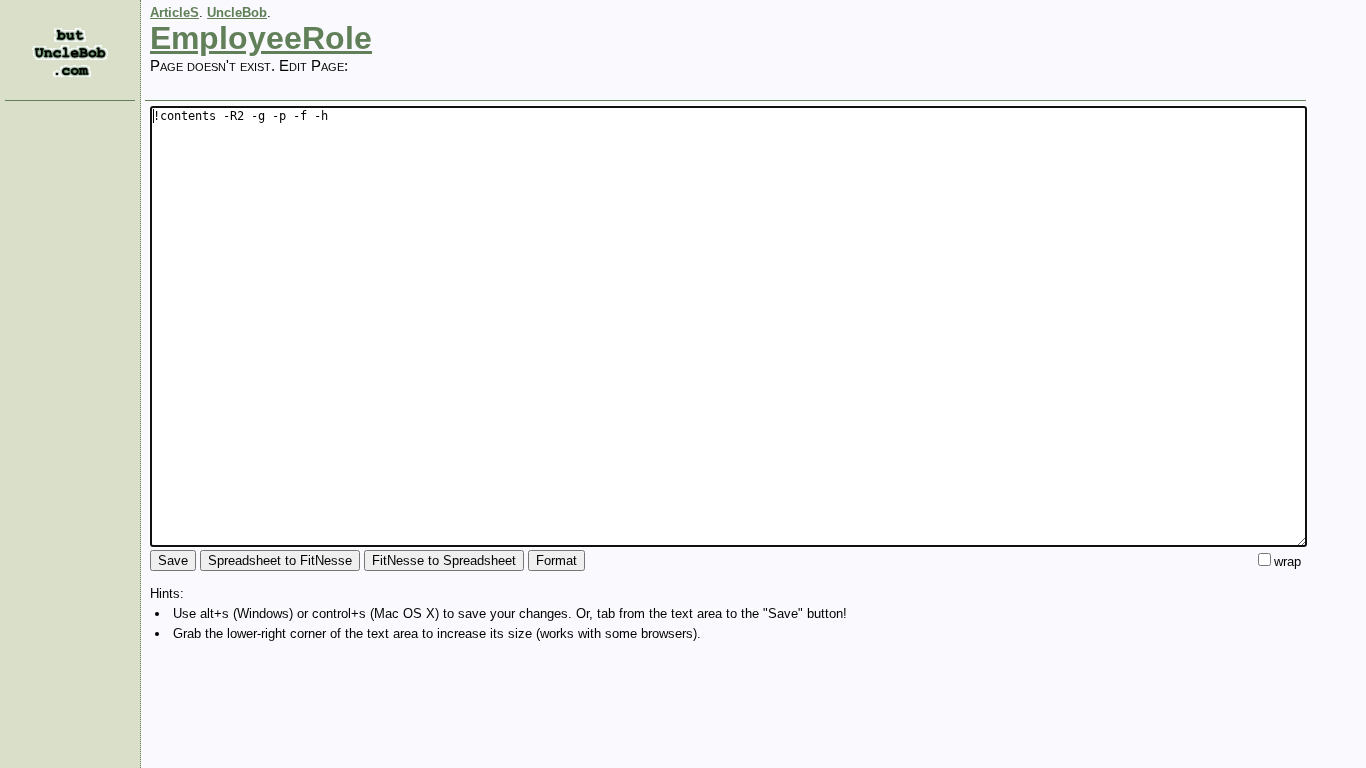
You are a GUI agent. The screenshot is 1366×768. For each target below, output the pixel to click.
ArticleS (174, 12)
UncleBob (237, 12)
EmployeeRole (261, 38)
